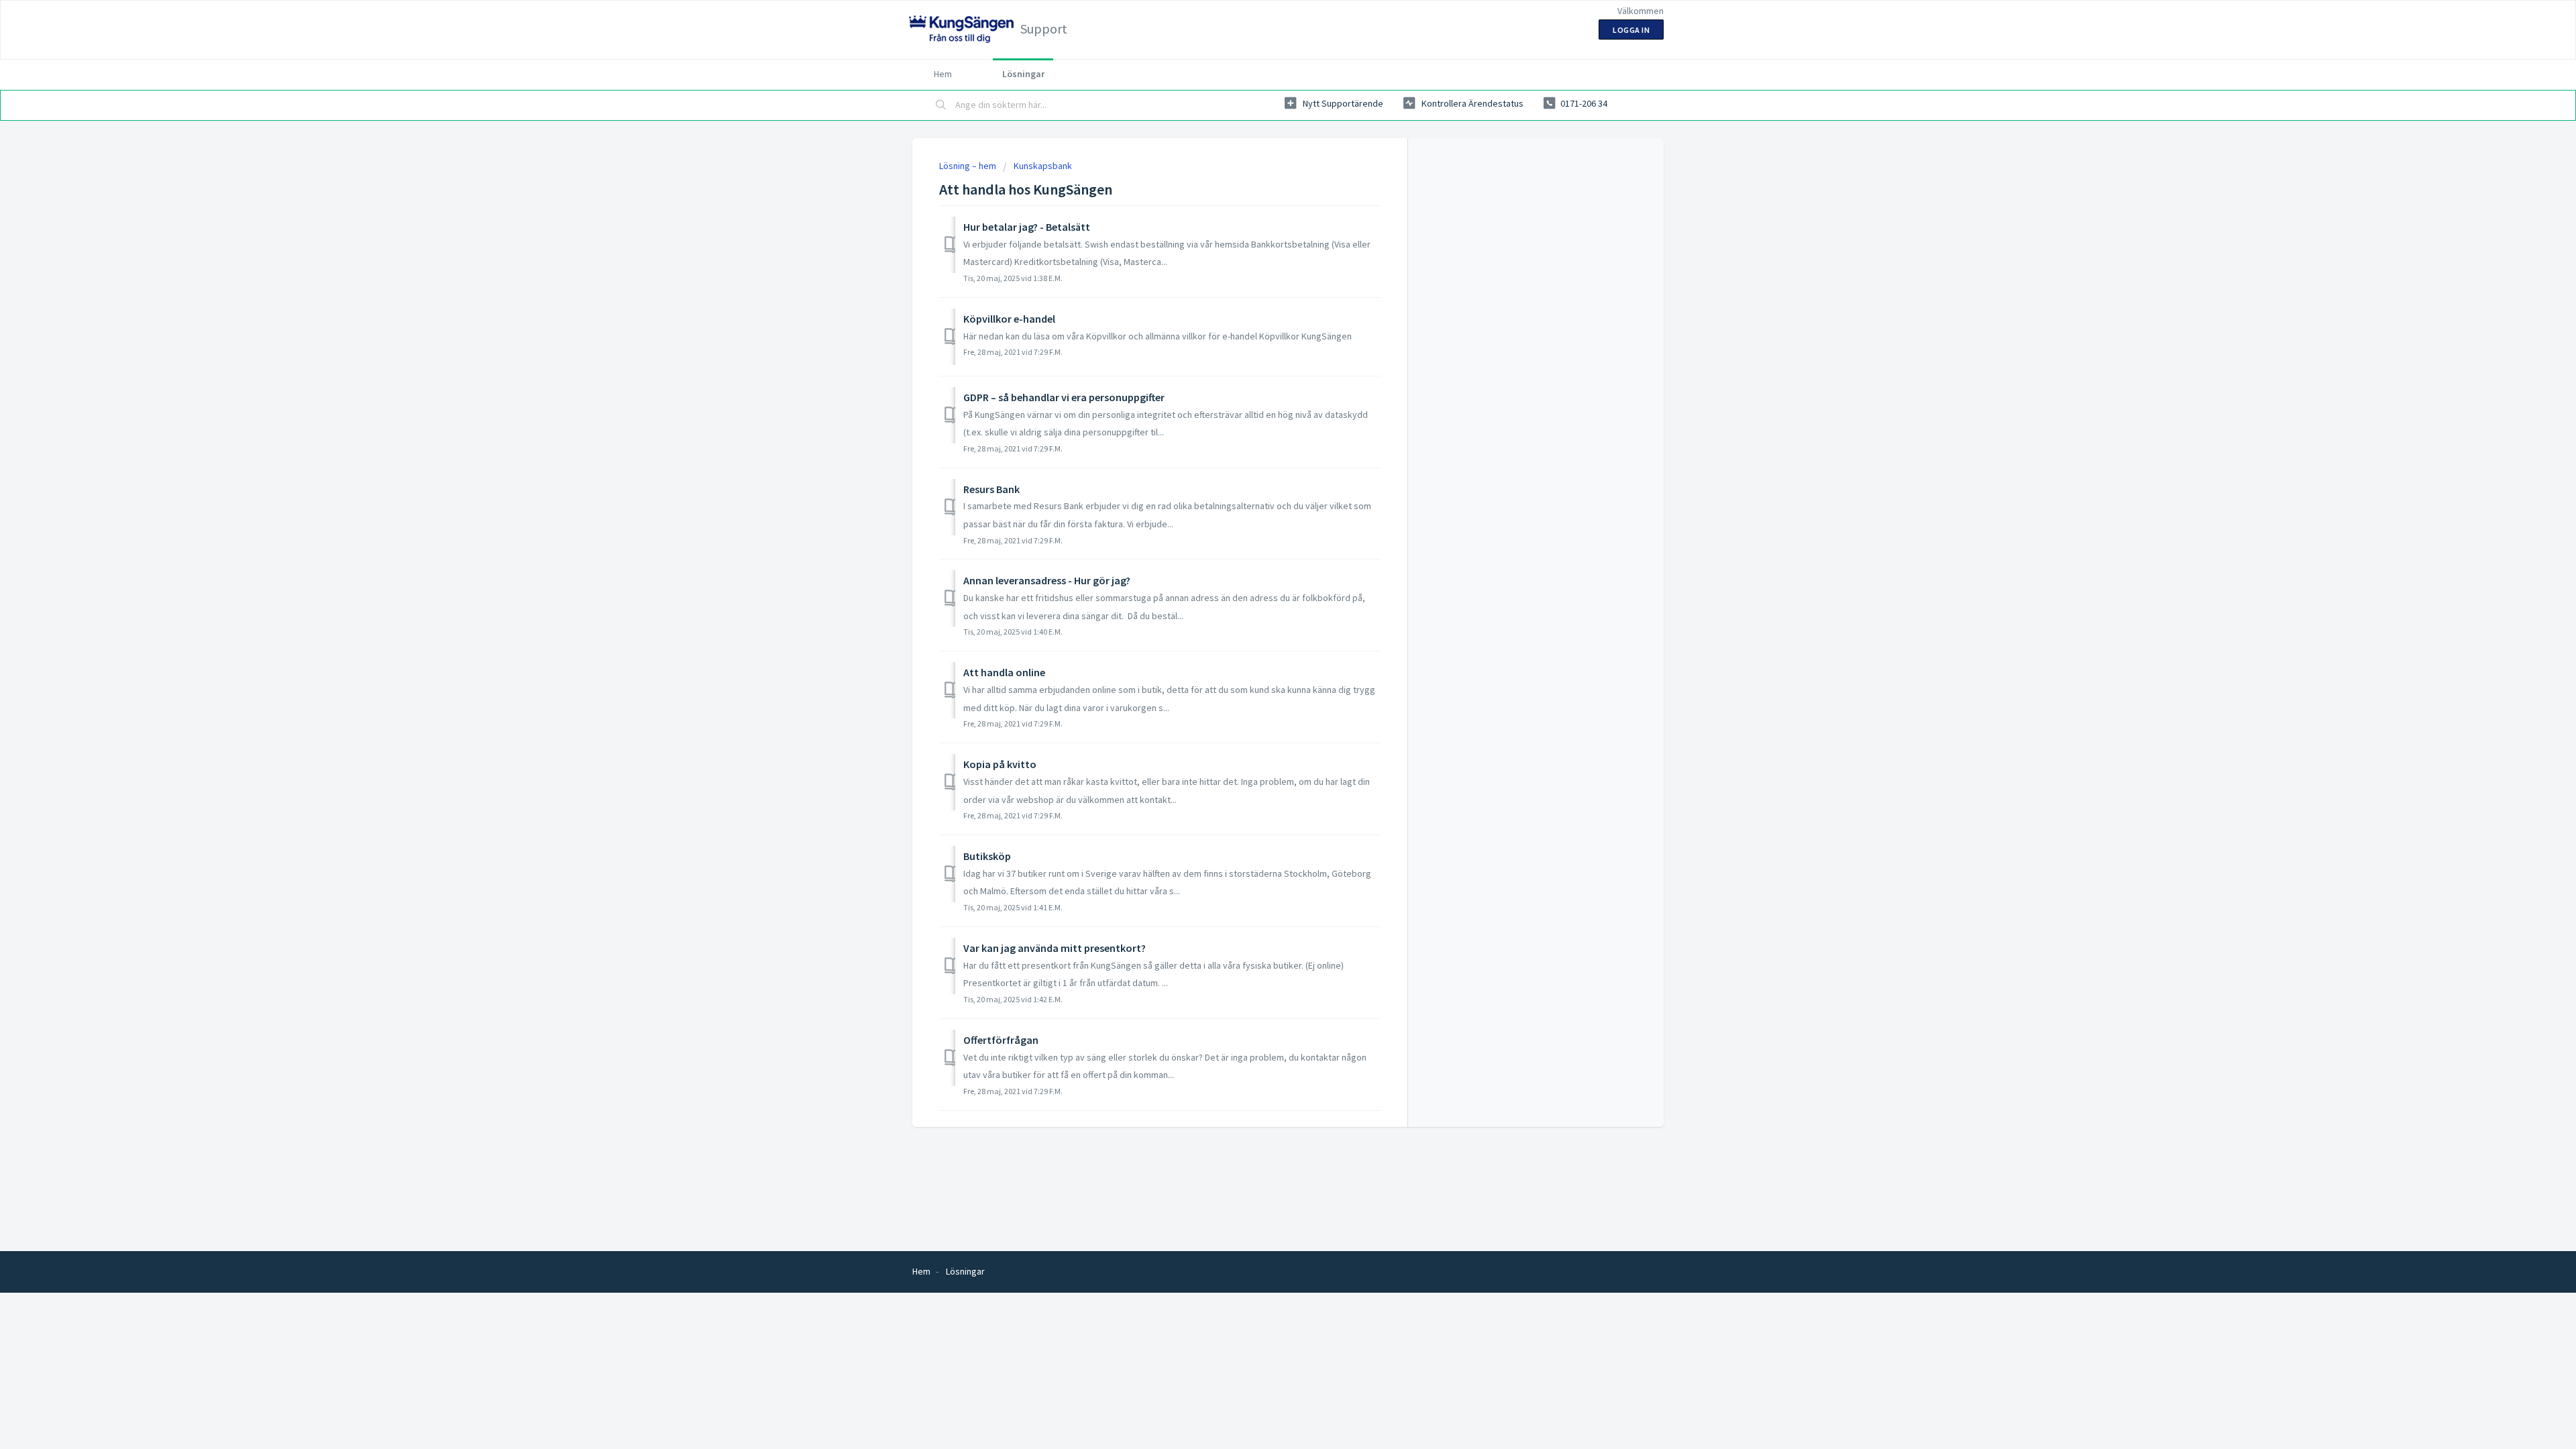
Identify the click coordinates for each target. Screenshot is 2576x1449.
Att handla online (1004, 672)
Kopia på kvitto (1000, 764)
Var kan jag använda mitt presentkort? (1055, 948)
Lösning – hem (969, 166)
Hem (943, 74)
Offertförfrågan (1001, 1040)
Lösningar (1023, 74)
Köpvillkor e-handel (1009, 319)
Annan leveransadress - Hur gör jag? (1047, 580)
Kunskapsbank (1043, 166)
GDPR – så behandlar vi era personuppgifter (1064, 397)
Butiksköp (987, 856)
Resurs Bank (991, 489)
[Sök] (941, 105)
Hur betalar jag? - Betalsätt (1027, 227)
